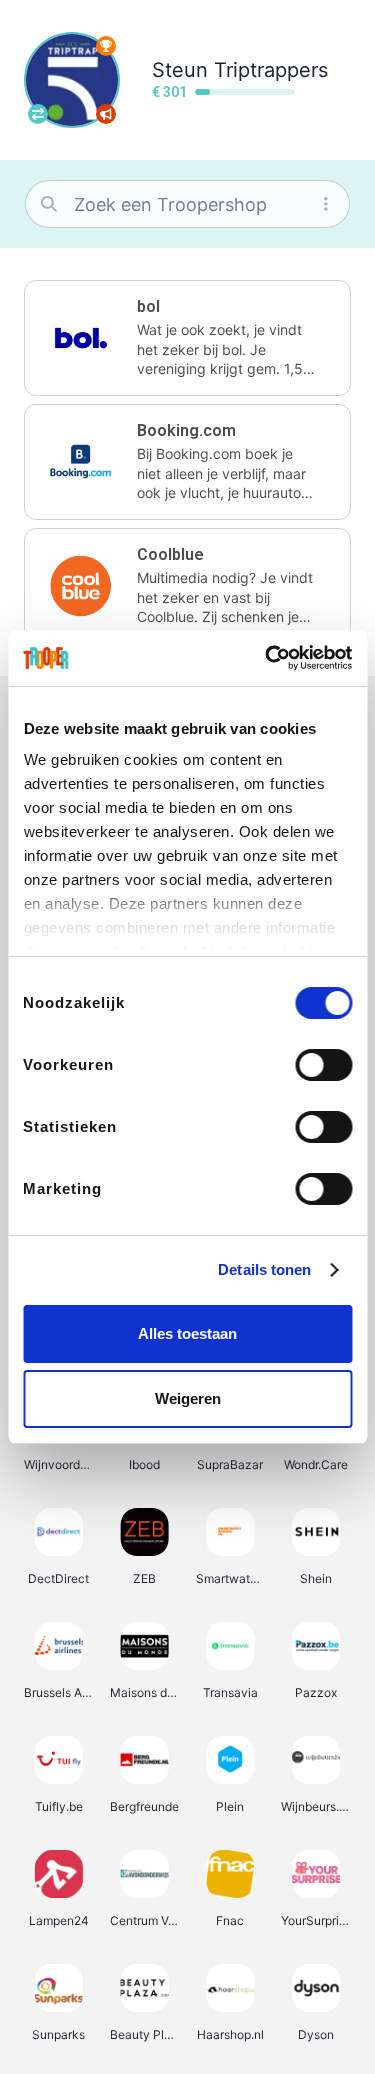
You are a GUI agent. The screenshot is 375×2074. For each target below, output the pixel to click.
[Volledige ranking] (106, 46)
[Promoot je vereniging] (106, 114)
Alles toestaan (187, 1333)
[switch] (323, 1065)
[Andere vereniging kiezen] (38, 114)
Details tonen (264, 1269)
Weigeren (188, 1398)
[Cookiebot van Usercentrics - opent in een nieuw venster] (267, 658)
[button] (187, 338)
